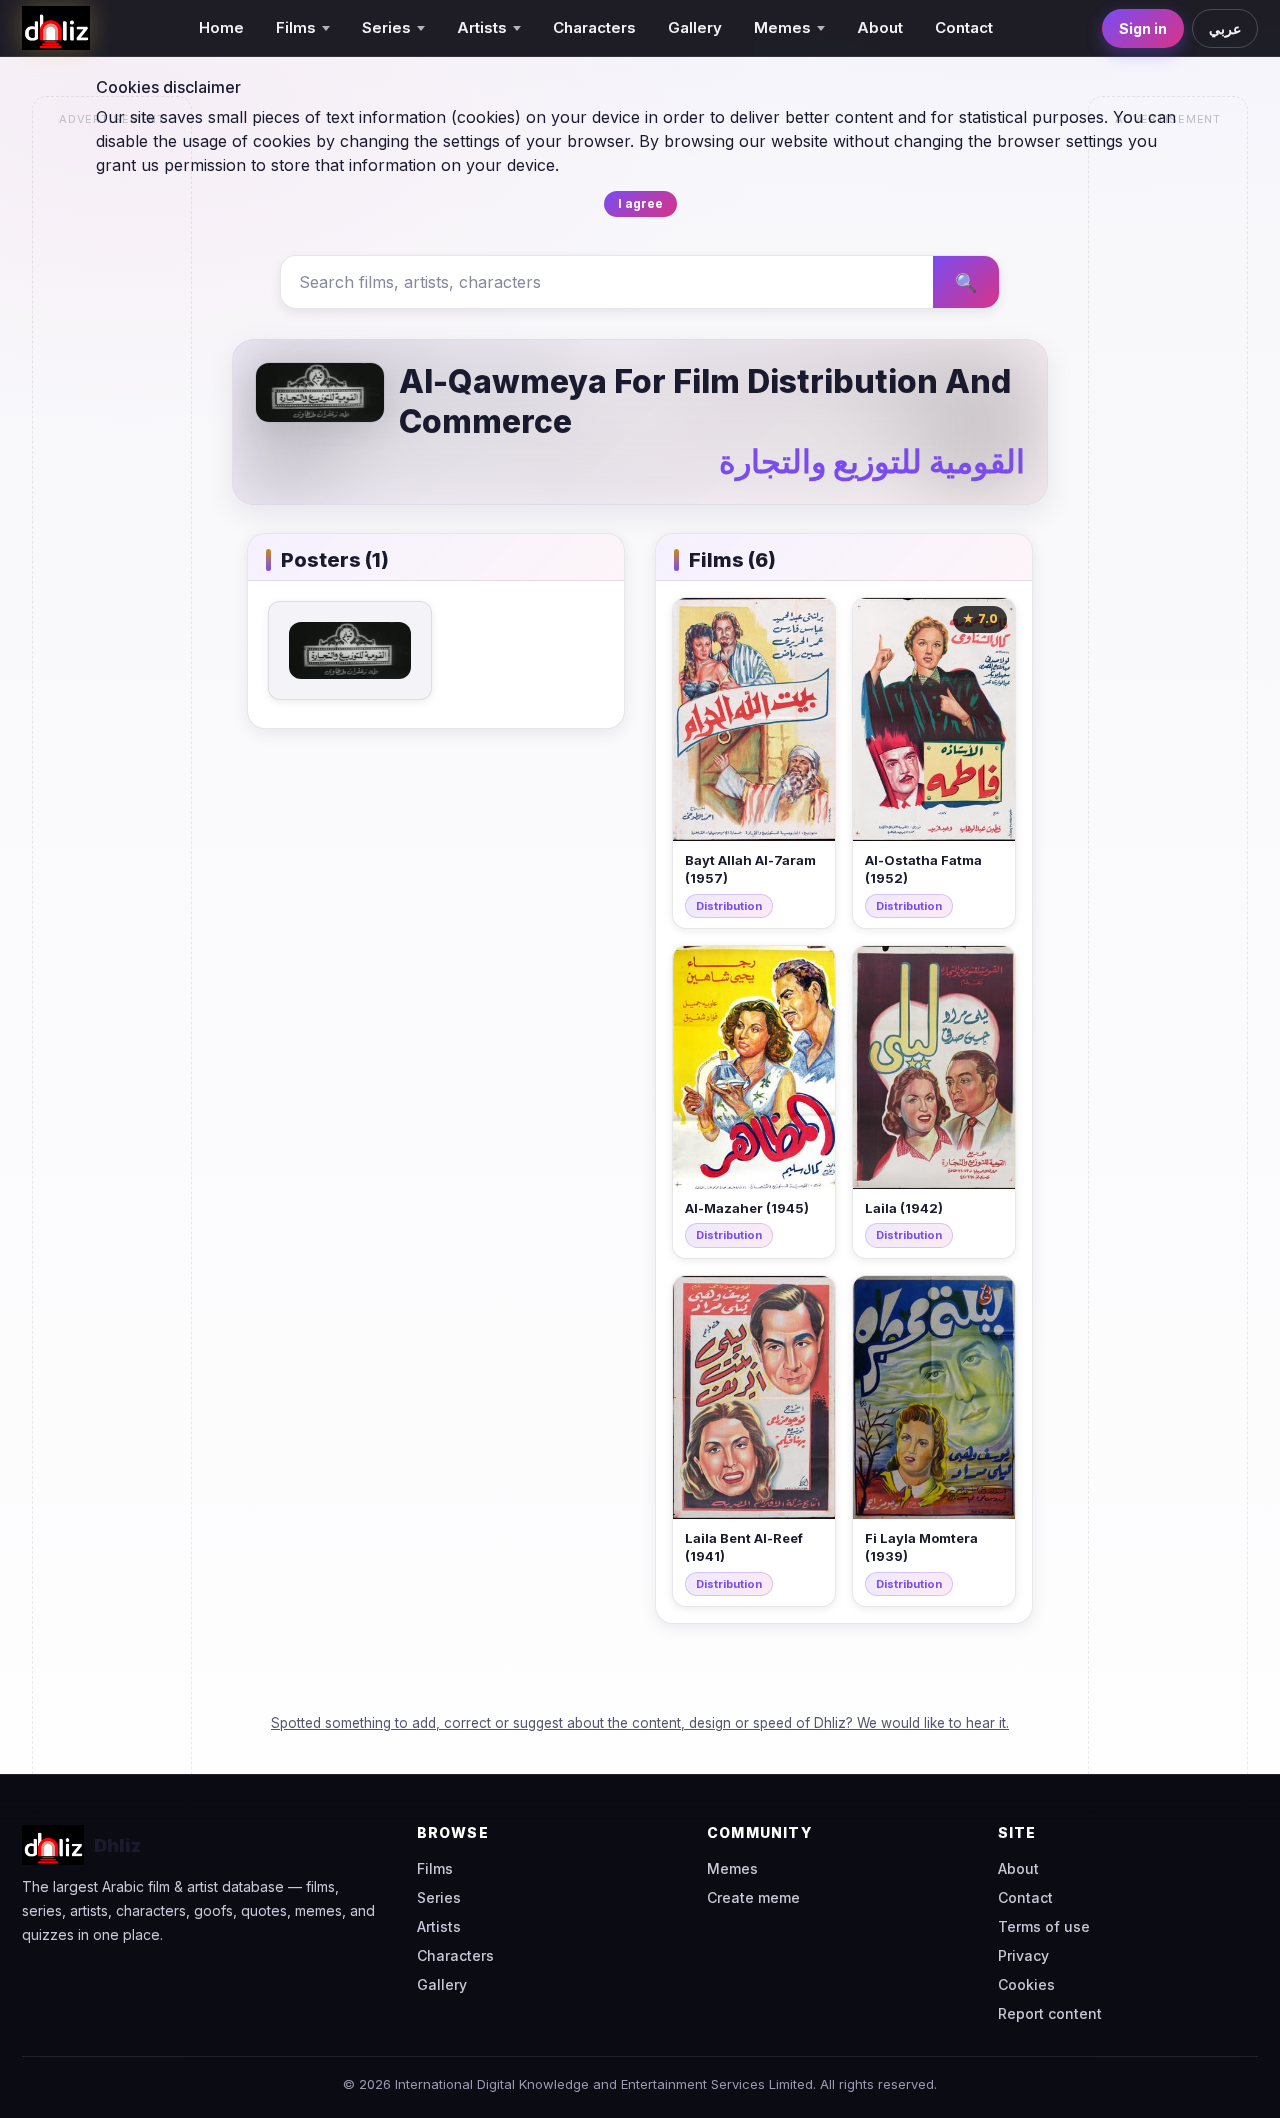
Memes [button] (782, 27)
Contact (964, 27)
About (880, 27)
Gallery (695, 27)
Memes (732, 1868)
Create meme (753, 1897)
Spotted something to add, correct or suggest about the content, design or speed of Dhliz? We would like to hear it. (640, 1723)
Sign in (1143, 28)
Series (439, 1897)
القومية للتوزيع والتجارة (872, 461)
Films (435, 1868)
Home (221, 27)
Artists (439, 1926)
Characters (594, 27)
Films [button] (296, 27)
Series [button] (386, 27)
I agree (640, 203)
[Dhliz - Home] (56, 28)
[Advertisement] (113, 436)
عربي (1225, 28)
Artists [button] (482, 27)
